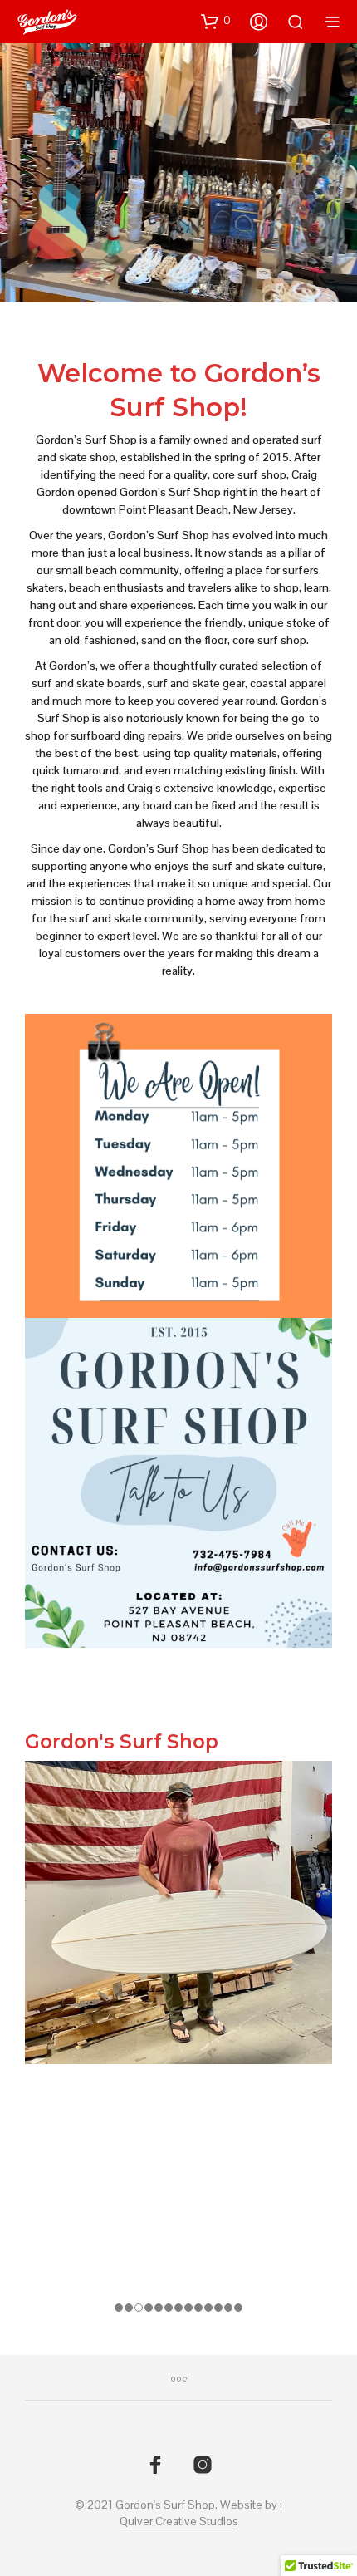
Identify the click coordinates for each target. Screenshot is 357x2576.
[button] (216, 21)
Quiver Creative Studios (179, 2522)
